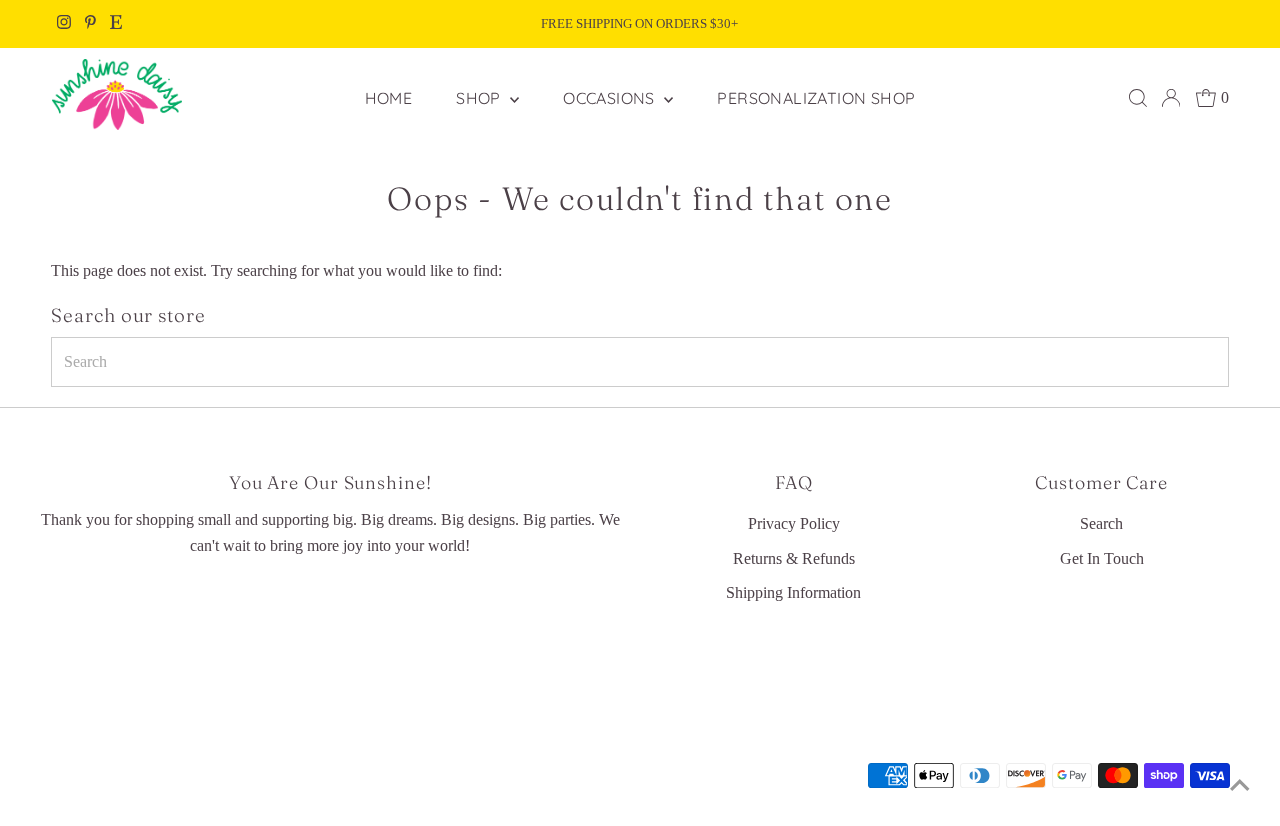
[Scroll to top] (1240, 786)
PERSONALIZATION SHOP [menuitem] (816, 98)
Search (1101, 523)
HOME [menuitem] (389, 98)
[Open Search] (1138, 98)
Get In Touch (1102, 558)
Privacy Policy (794, 523)
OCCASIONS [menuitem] (611, 98)
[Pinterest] (90, 24)
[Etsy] (116, 24)
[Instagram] (64, 24)
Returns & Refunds (794, 558)
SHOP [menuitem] (480, 98)
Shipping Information (793, 592)
